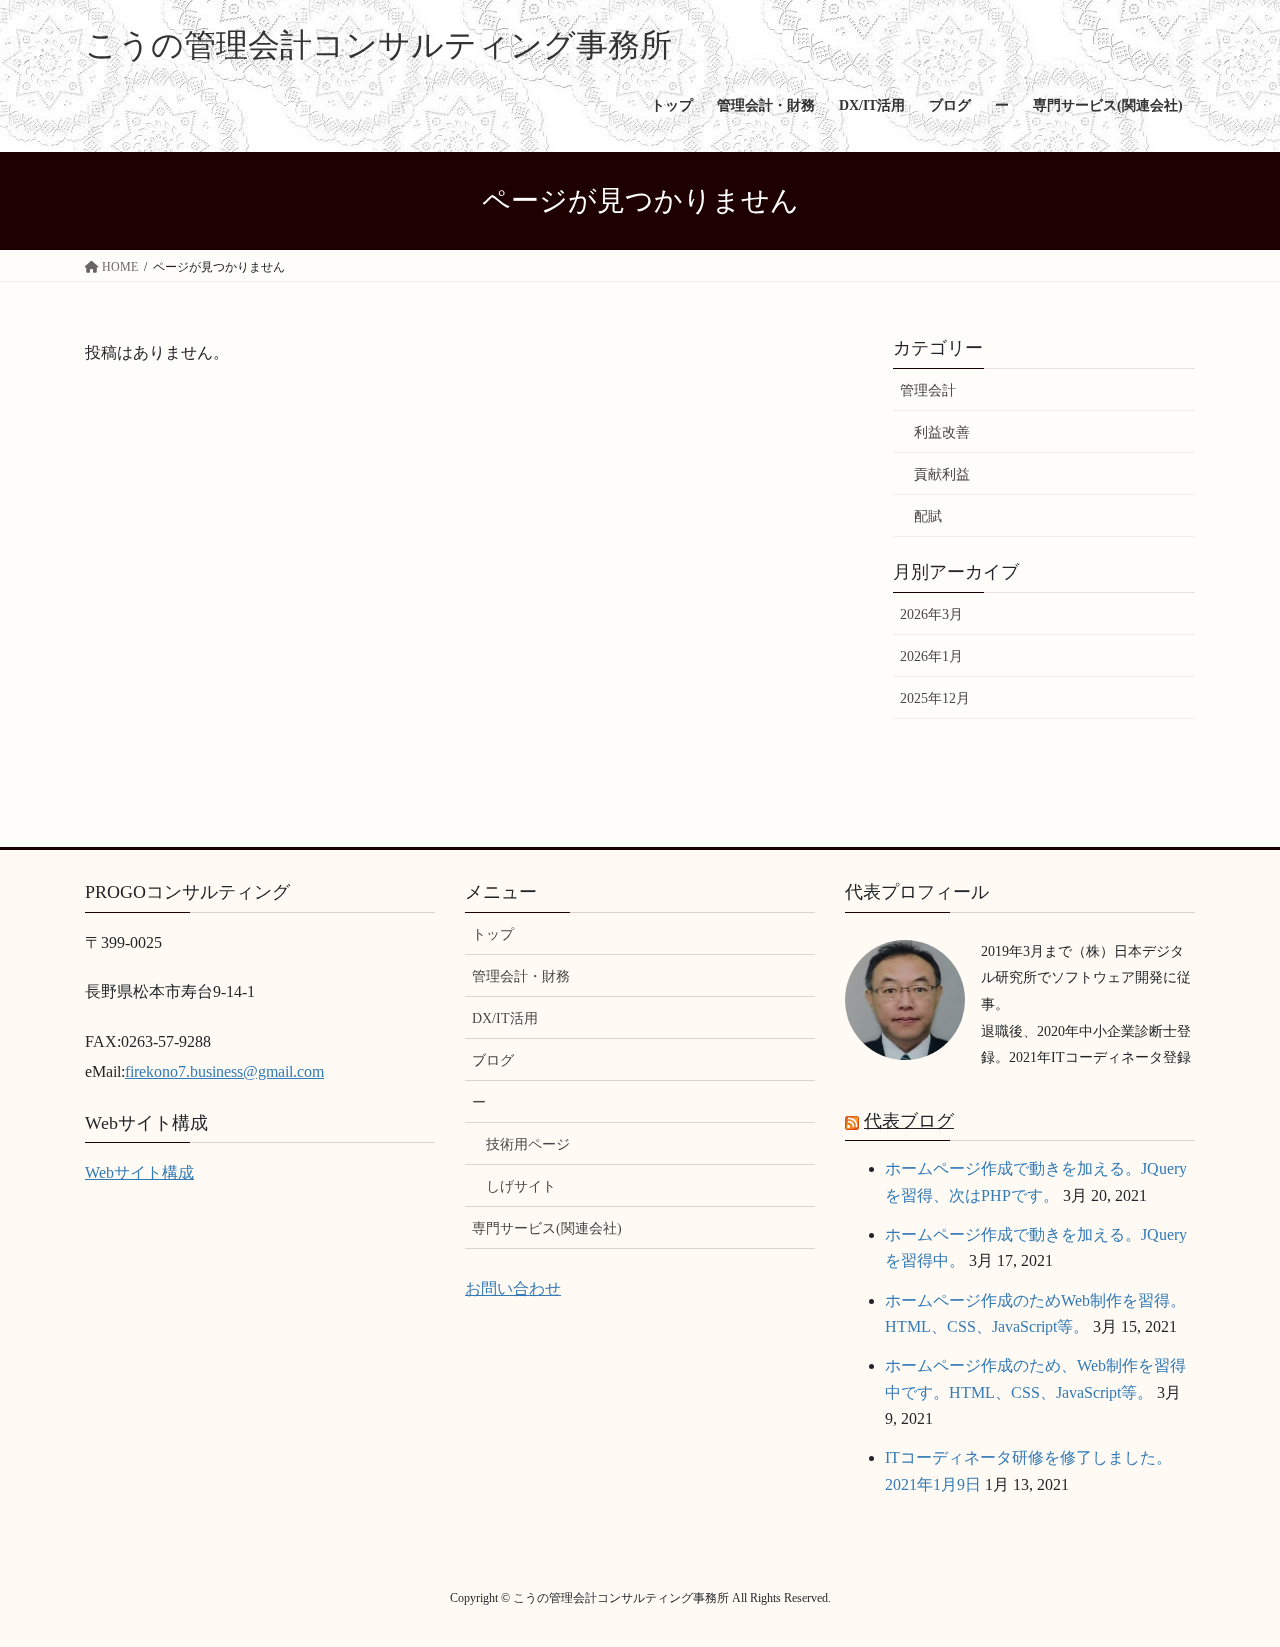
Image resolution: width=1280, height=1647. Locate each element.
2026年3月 (931, 614)
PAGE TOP (1230, 1580)
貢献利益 (942, 474)
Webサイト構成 (139, 1172)
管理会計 (928, 390)
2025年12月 (935, 698)
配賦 (928, 516)
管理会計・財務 (521, 976)
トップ (493, 934)
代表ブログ (909, 1121)
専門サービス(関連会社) (547, 1228)
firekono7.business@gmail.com (224, 1071)
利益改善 (942, 432)
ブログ (493, 1060)
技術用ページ (528, 1144)
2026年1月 (931, 656)
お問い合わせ (513, 1288)
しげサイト (521, 1186)
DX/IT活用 (505, 1018)
